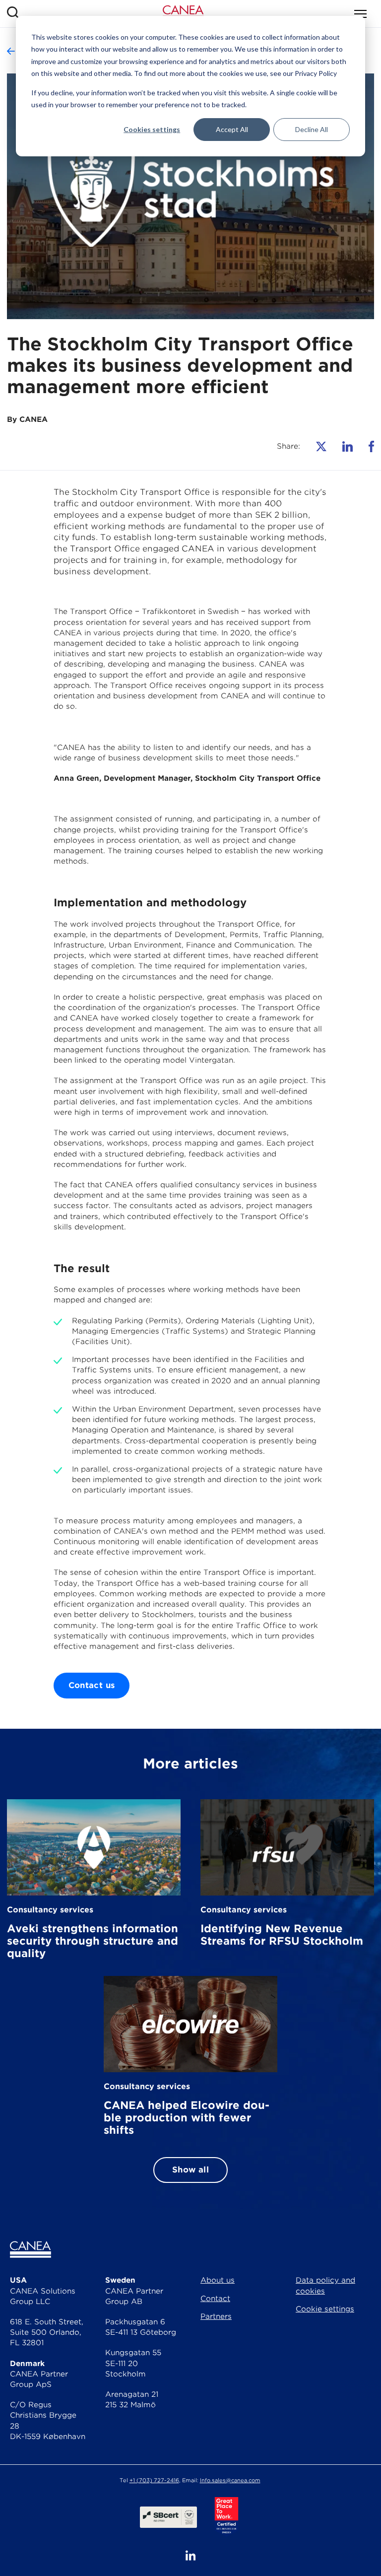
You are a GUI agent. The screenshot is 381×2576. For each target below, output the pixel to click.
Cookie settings (325, 2309)
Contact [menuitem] (215, 2299)
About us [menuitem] (218, 2280)
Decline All (312, 129)
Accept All (232, 129)
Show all (190, 2170)
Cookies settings (152, 129)
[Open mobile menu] (360, 14)
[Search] (13, 14)
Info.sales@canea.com (230, 2480)
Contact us (92, 1685)
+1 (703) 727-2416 (154, 2480)
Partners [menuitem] (216, 2316)
